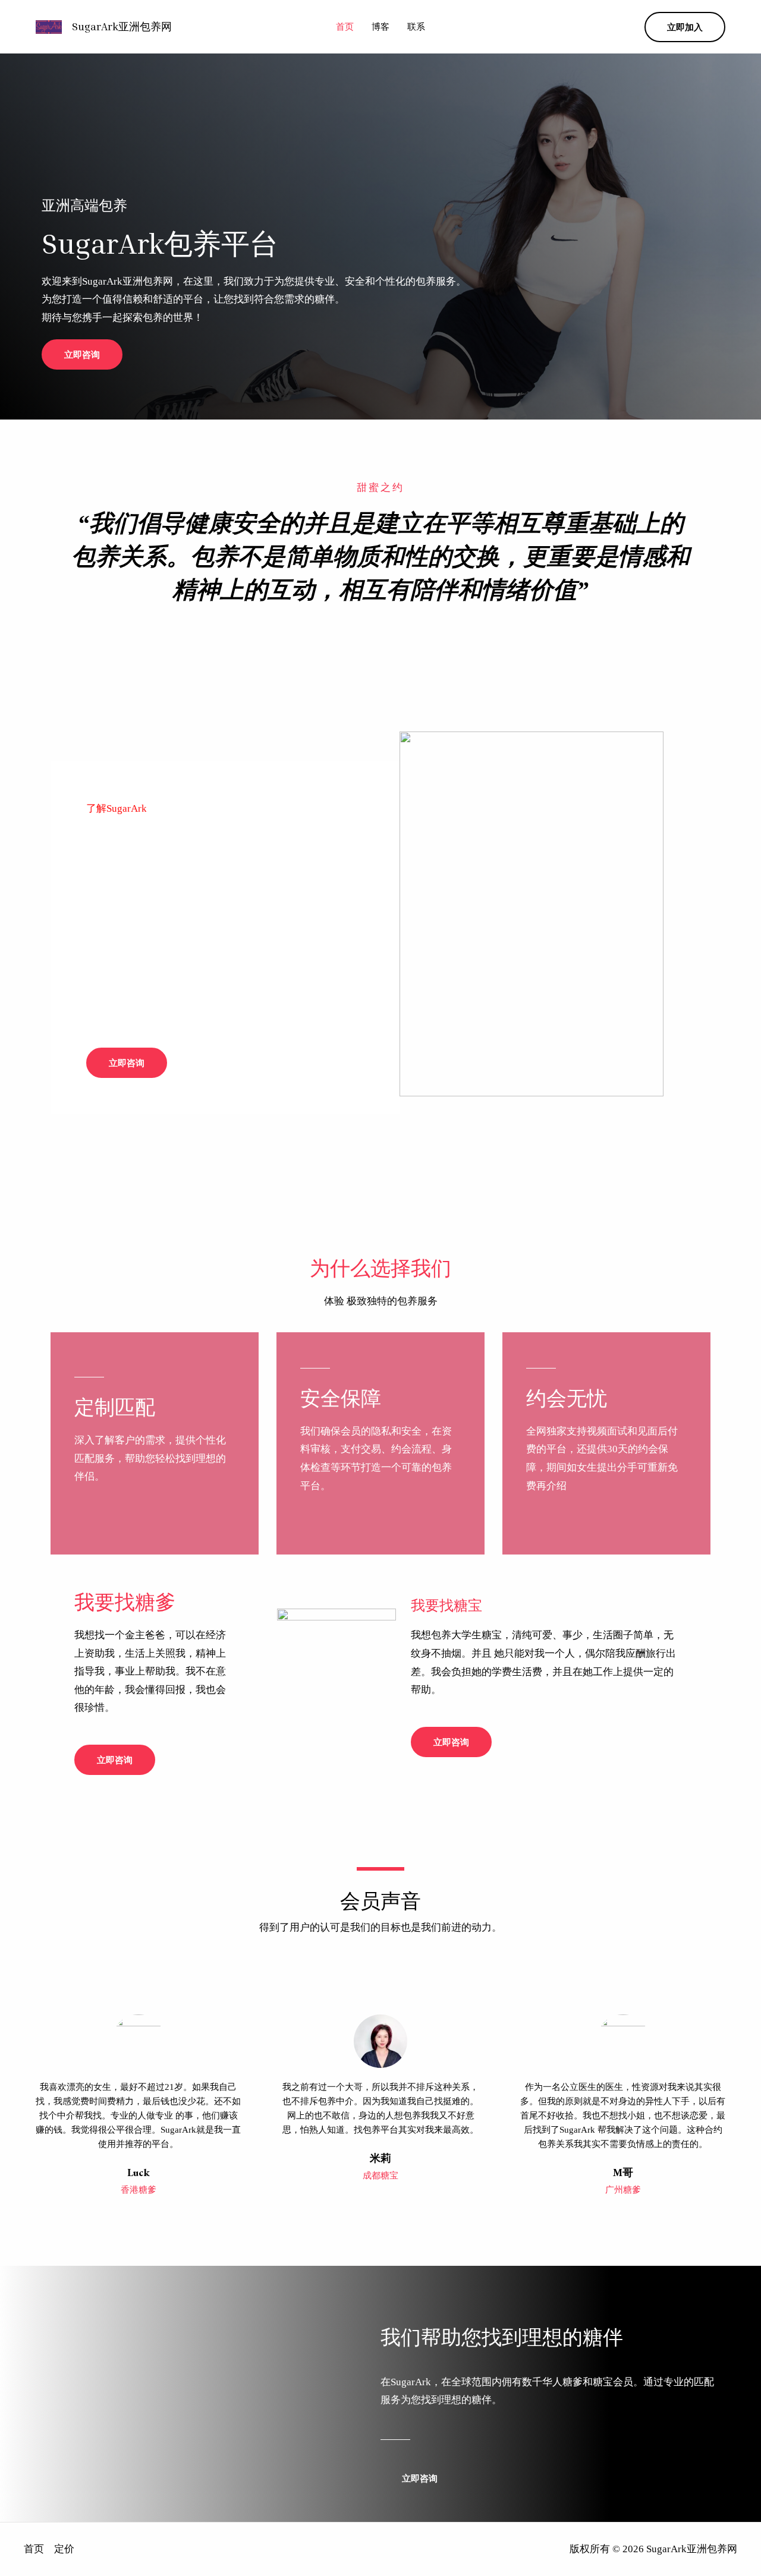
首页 (345, 27)
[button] (685, 27)
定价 (64, 2549)
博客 (380, 27)
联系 (416, 27)
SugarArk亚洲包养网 (122, 26)
